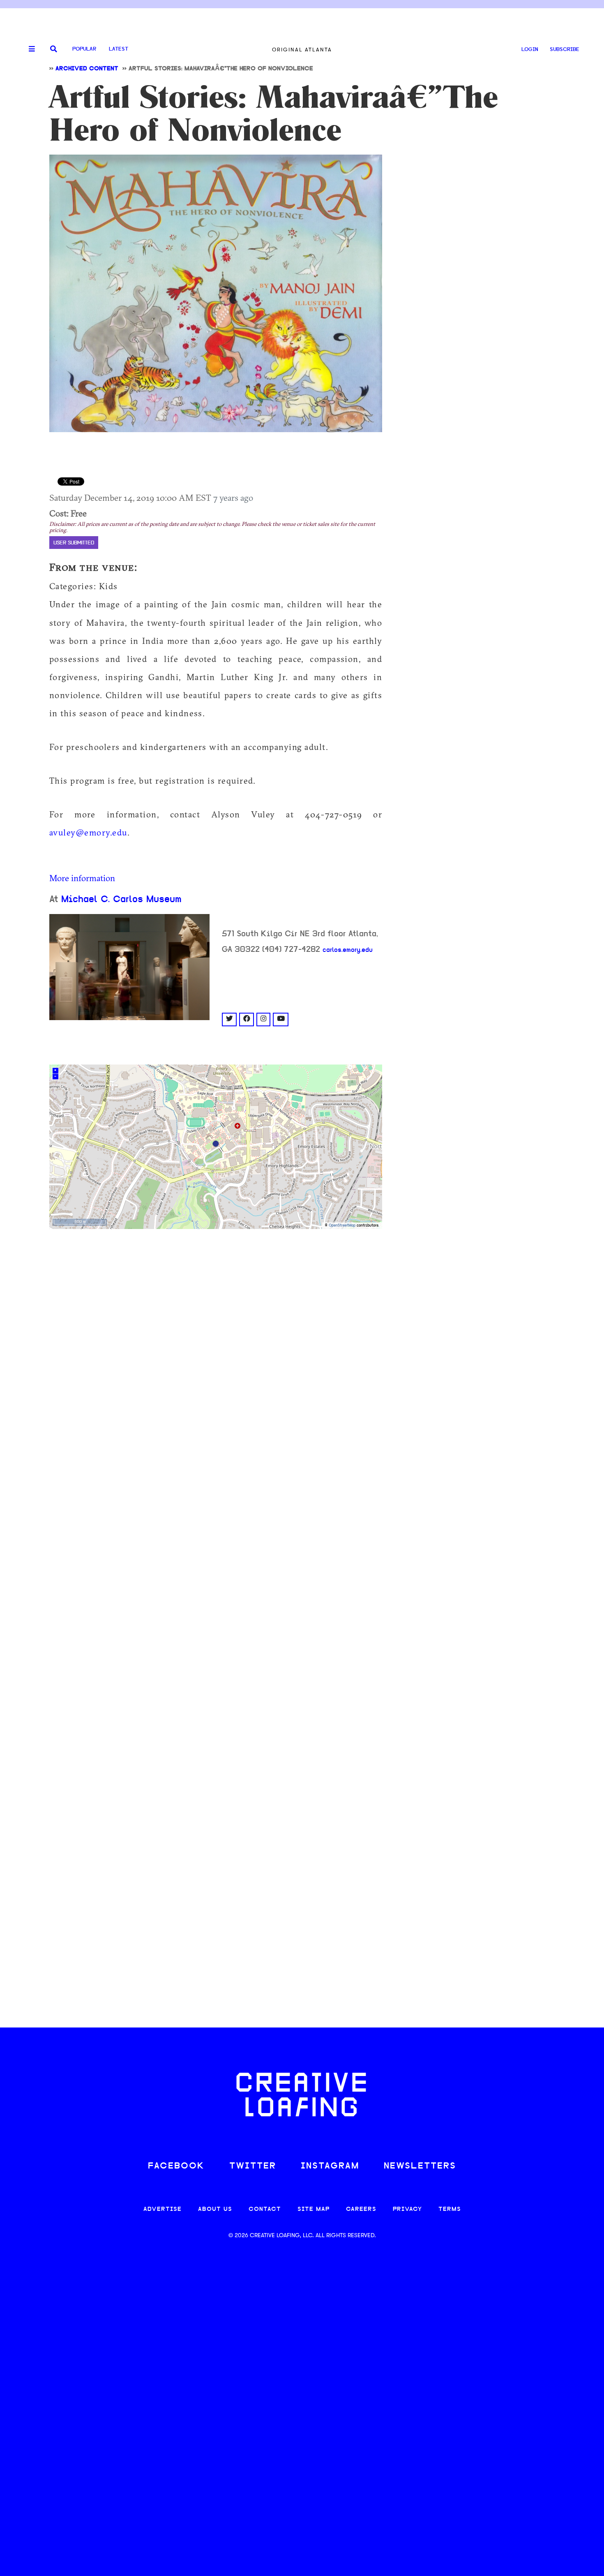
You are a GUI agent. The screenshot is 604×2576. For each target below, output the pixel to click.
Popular (84, 49)
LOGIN (530, 50)
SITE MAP (314, 2209)
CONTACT (265, 2209)
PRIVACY (407, 2209)
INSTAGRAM (330, 2166)
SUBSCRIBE (565, 50)
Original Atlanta (302, 50)
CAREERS (361, 2209)
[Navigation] (29, 49)
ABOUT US (215, 2209)
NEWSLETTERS (420, 2166)
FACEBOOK (176, 2166)
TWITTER (253, 2166)
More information (82, 878)
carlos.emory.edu (348, 950)
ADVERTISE (163, 2209)
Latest (119, 49)
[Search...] (54, 50)
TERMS (450, 2209)
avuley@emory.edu (88, 832)
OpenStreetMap (342, 1226)
